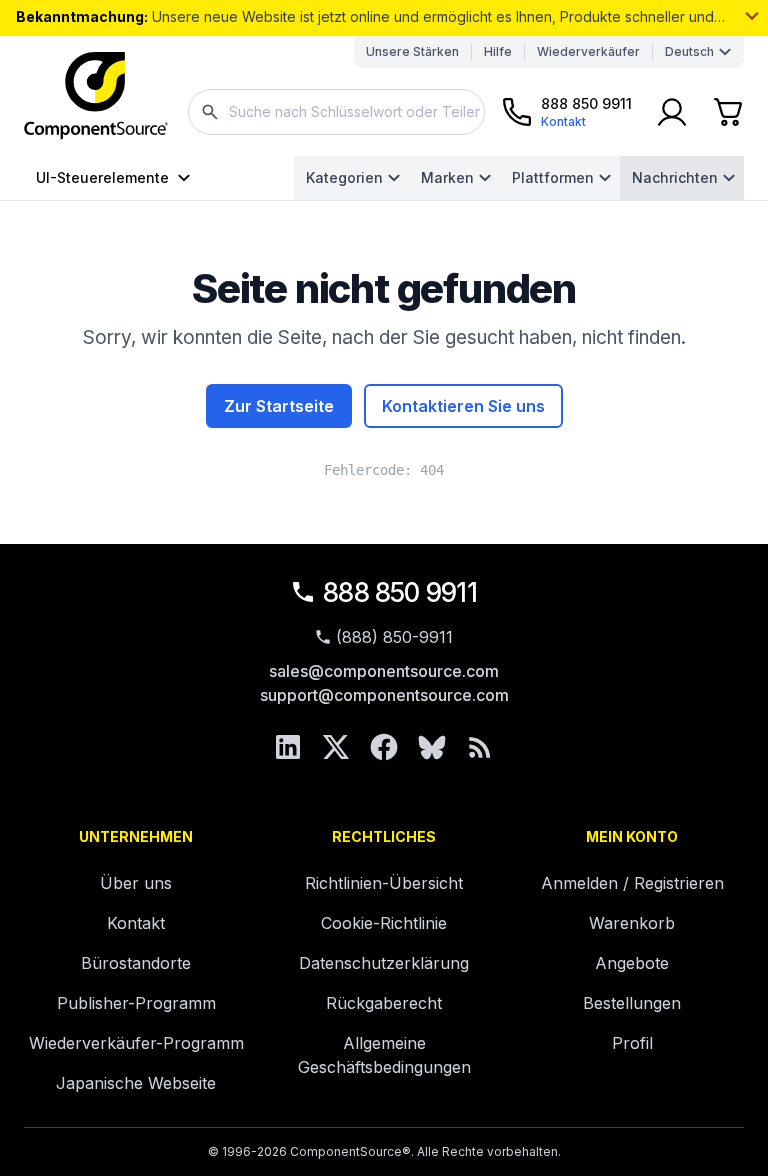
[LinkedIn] (288, 747)
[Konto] (672, 112)
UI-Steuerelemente (102, 177)
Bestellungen (632, 1003)
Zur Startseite (279, 406)
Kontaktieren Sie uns (463, 406)
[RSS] (480, 747)
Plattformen (553, 177)
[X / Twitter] (336, 747)
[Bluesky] (432, 747)
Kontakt (136, 923)
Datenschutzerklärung (384, 963)
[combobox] (336, 112)
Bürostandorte (136, 963)
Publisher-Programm (136, 1003)
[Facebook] (384, 747)
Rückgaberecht (384, 1003)
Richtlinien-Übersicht (384, 883)
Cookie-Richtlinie (384, 923)
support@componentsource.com (384, 695)
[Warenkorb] (728, 112)
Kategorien (344, 177)
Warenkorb (632, 923)
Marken (447, 177)
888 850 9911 (400, 592)
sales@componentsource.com (384, 671)
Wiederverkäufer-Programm (136, 1043)
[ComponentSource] (96, 96)
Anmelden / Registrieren (632, 883)
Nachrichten (675, 177)
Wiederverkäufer (588, 51)
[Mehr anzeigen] (752, 16)
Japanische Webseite (136, 1083)
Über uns (136, 883)
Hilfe (498, 51)
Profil (632, 1043)
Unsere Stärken (412, 51)
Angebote (632, 963)
